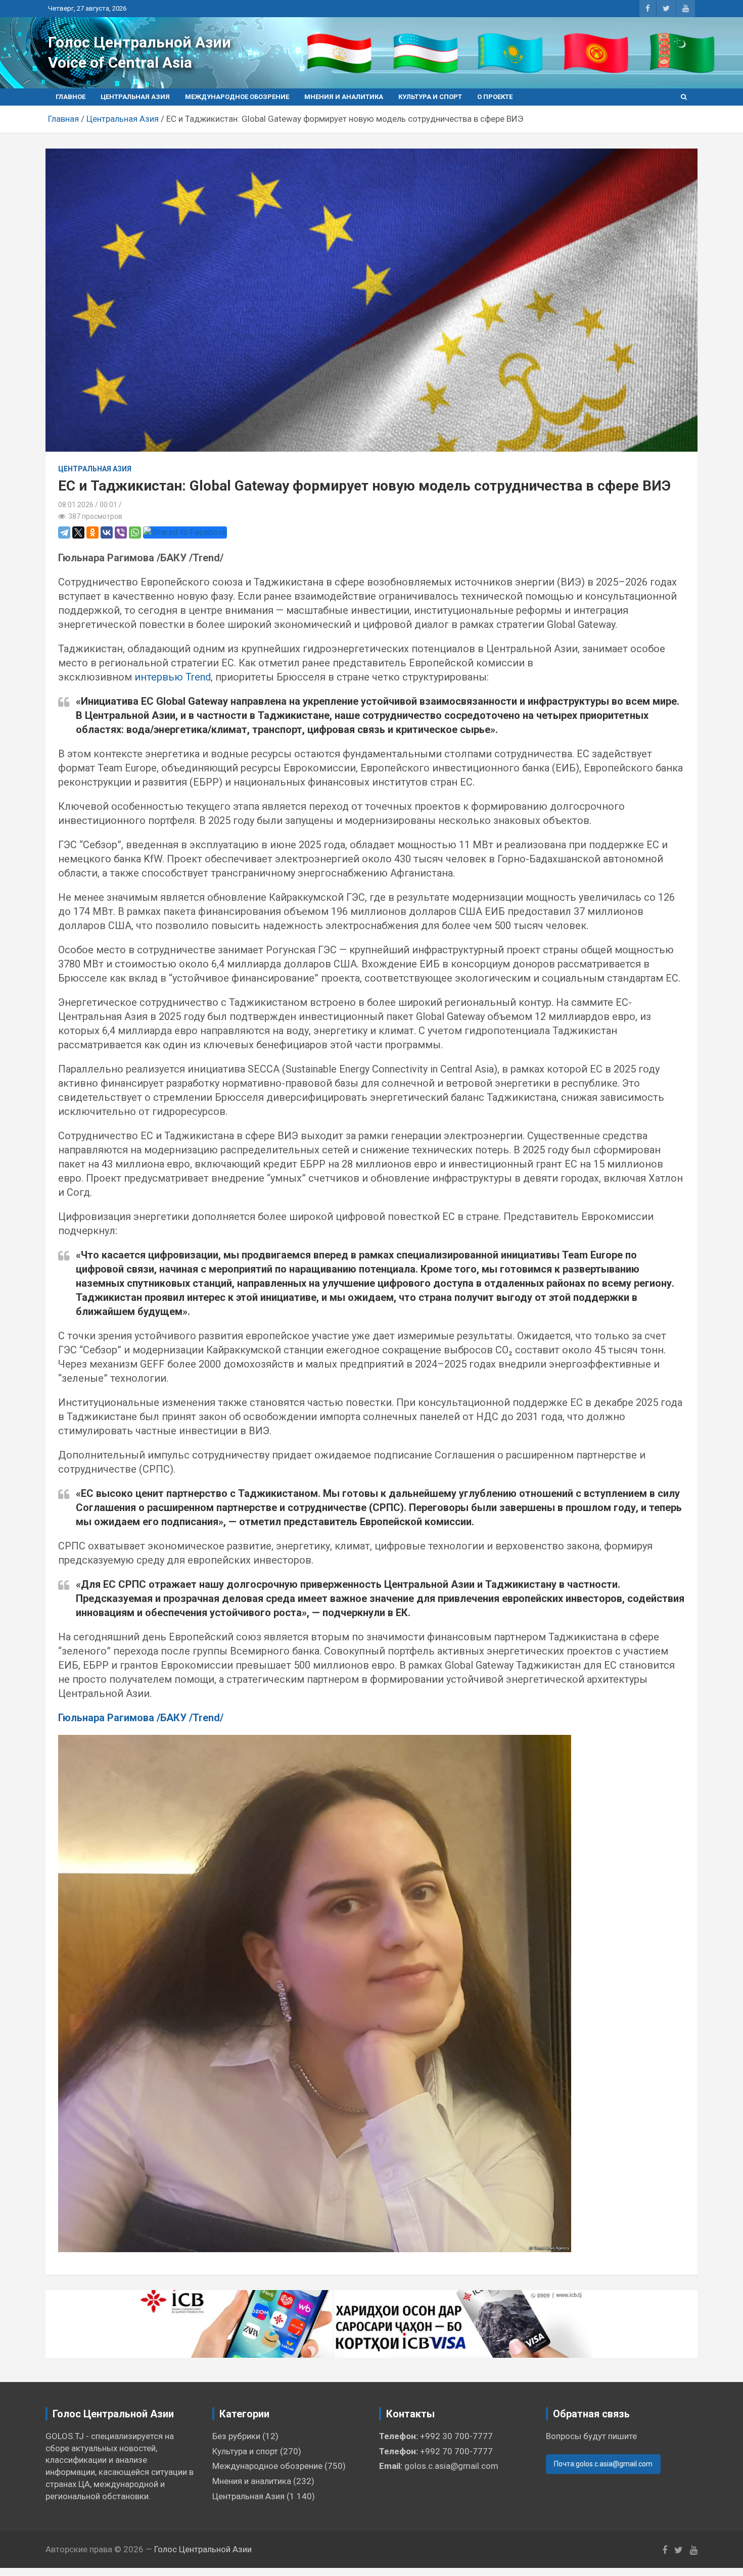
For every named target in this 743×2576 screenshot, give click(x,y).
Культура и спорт (430, 97)
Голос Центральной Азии (140, 42)
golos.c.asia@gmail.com (451, 2466)
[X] (78, 532)
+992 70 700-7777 (456, 2451)
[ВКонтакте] (107, 532)
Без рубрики (236, 2436)
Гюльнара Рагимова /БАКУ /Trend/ (141, 1718)
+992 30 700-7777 (456, 2436)
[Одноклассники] (92, 532)
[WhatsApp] (135, 532)
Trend (198, 677)
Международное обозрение (237, 97)
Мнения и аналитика (344, 97)
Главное (71, 97)
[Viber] (121, 532)
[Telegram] (64, 532)
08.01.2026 (76, 505)
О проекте (495, 97)
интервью (159, 677)
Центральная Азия (135, 97)
